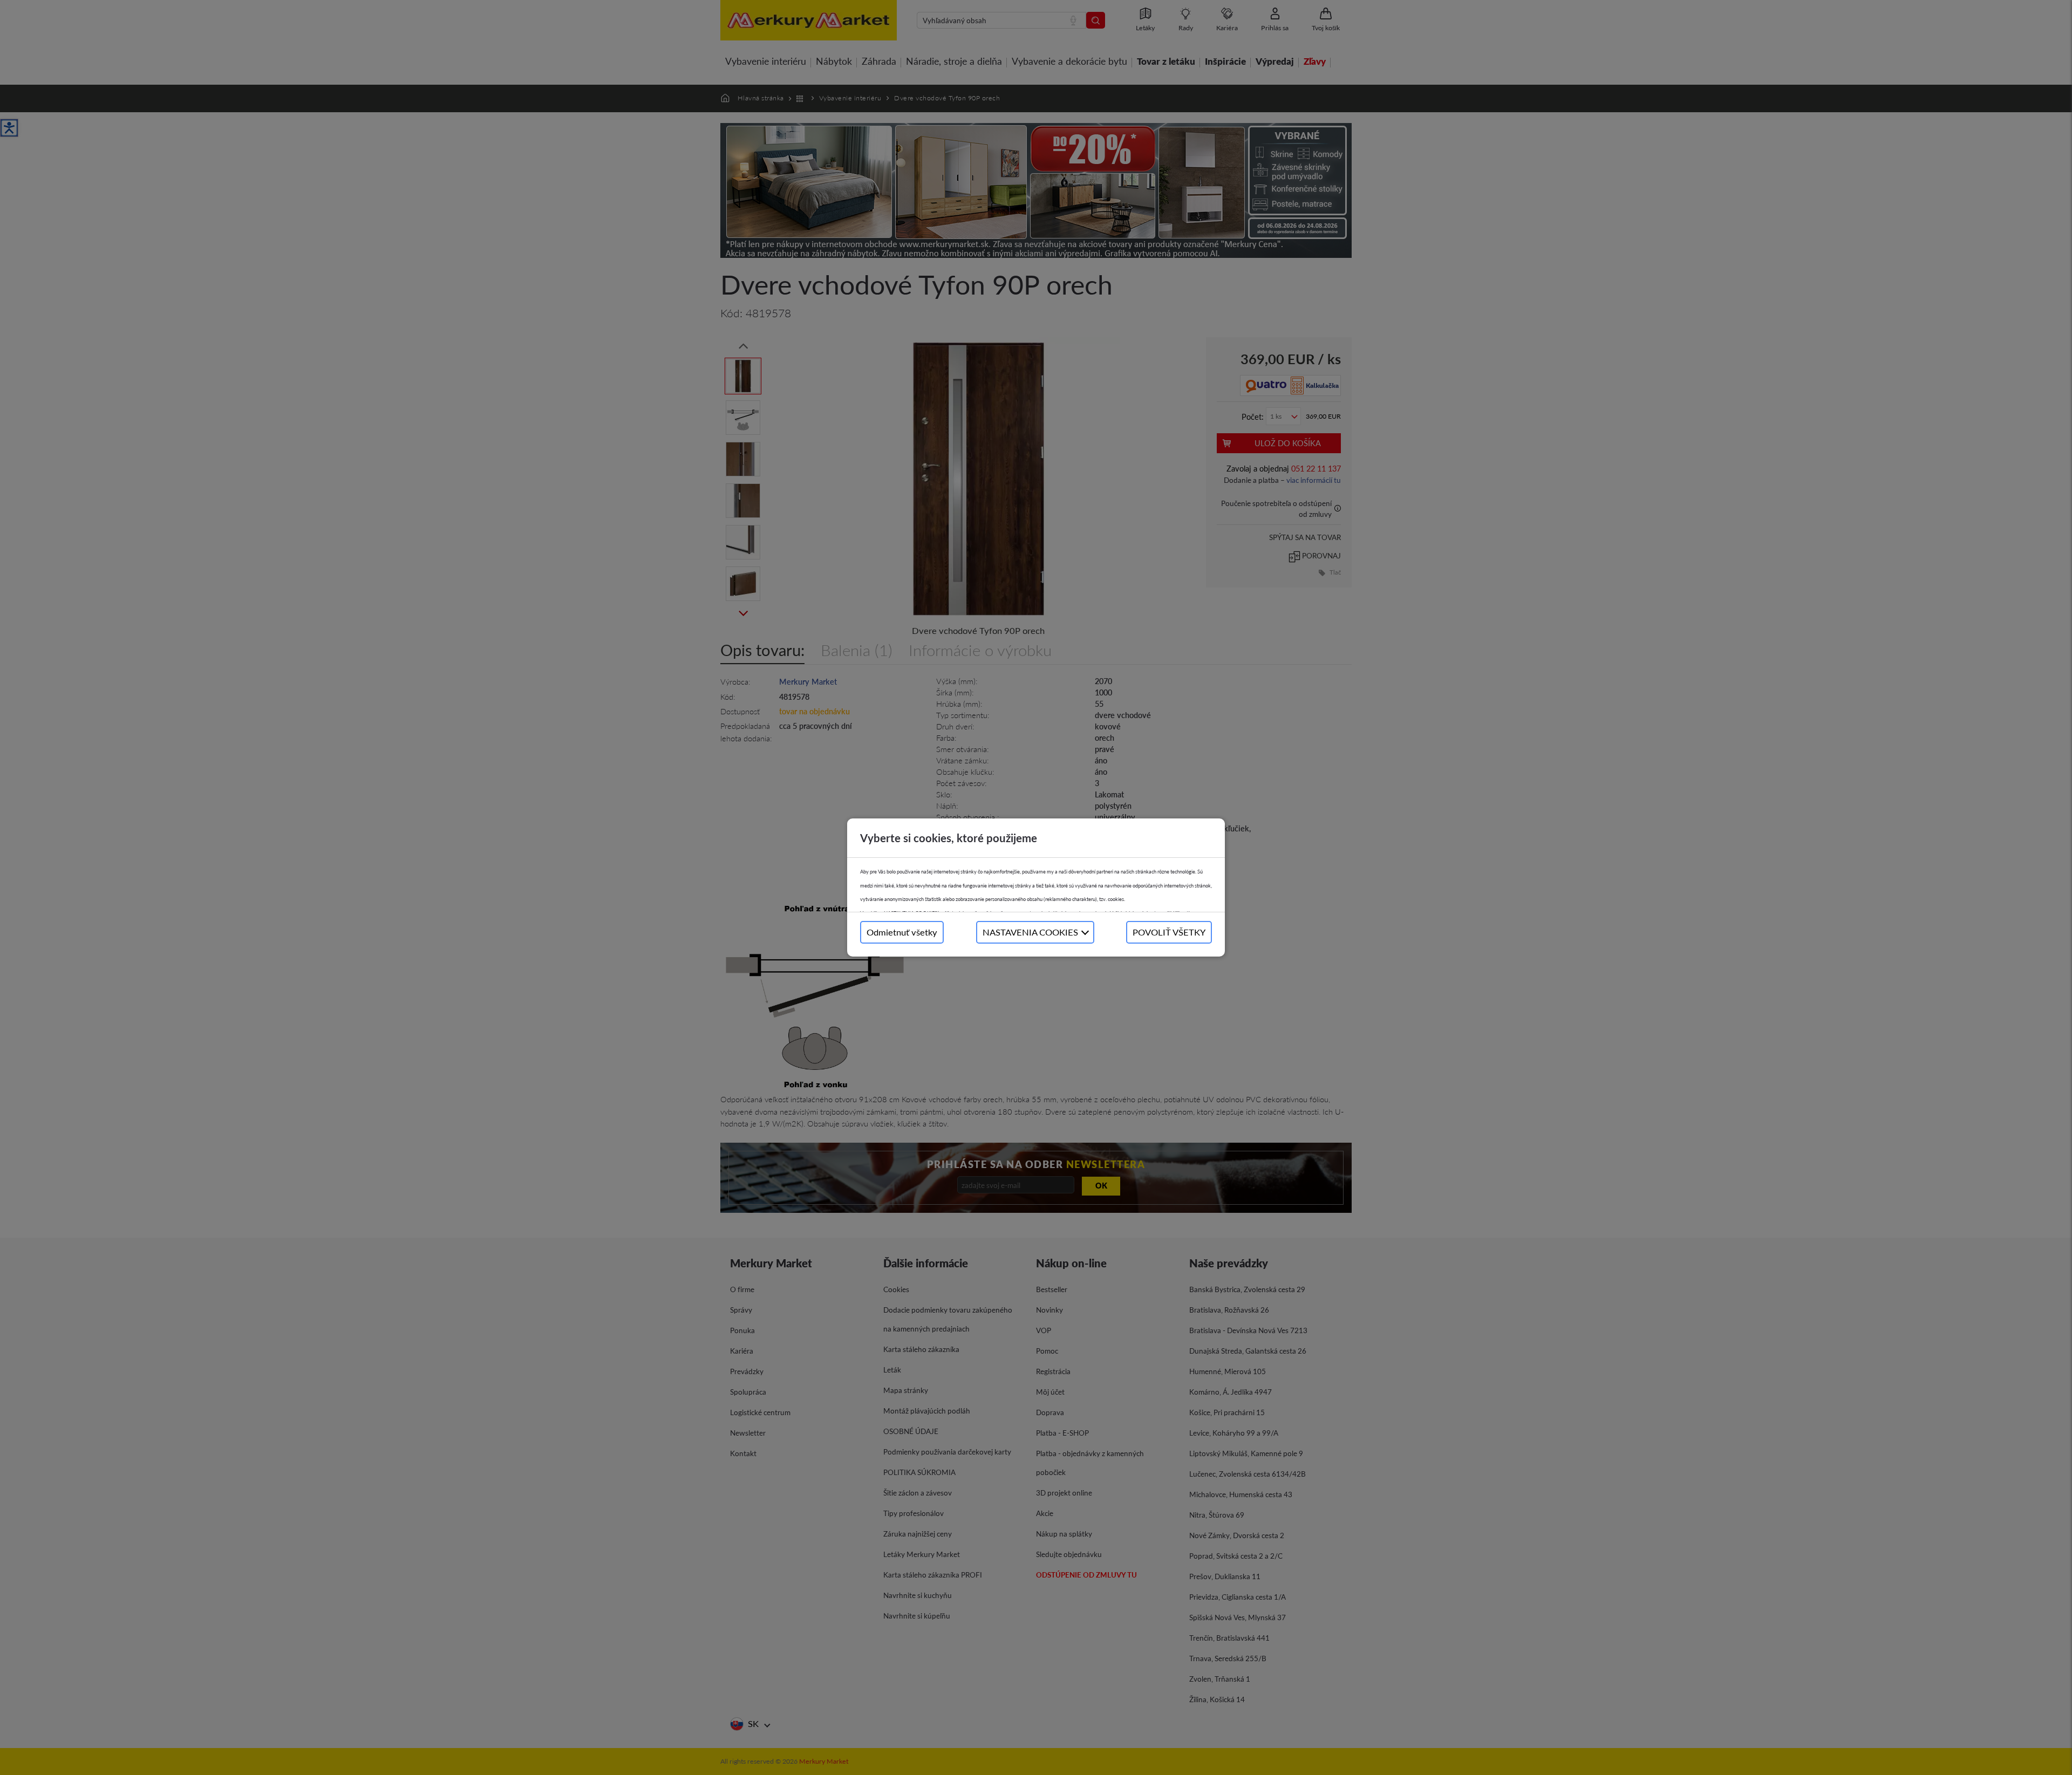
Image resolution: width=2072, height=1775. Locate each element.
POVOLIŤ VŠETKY (1169, 932)
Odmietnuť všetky (902, 932)
